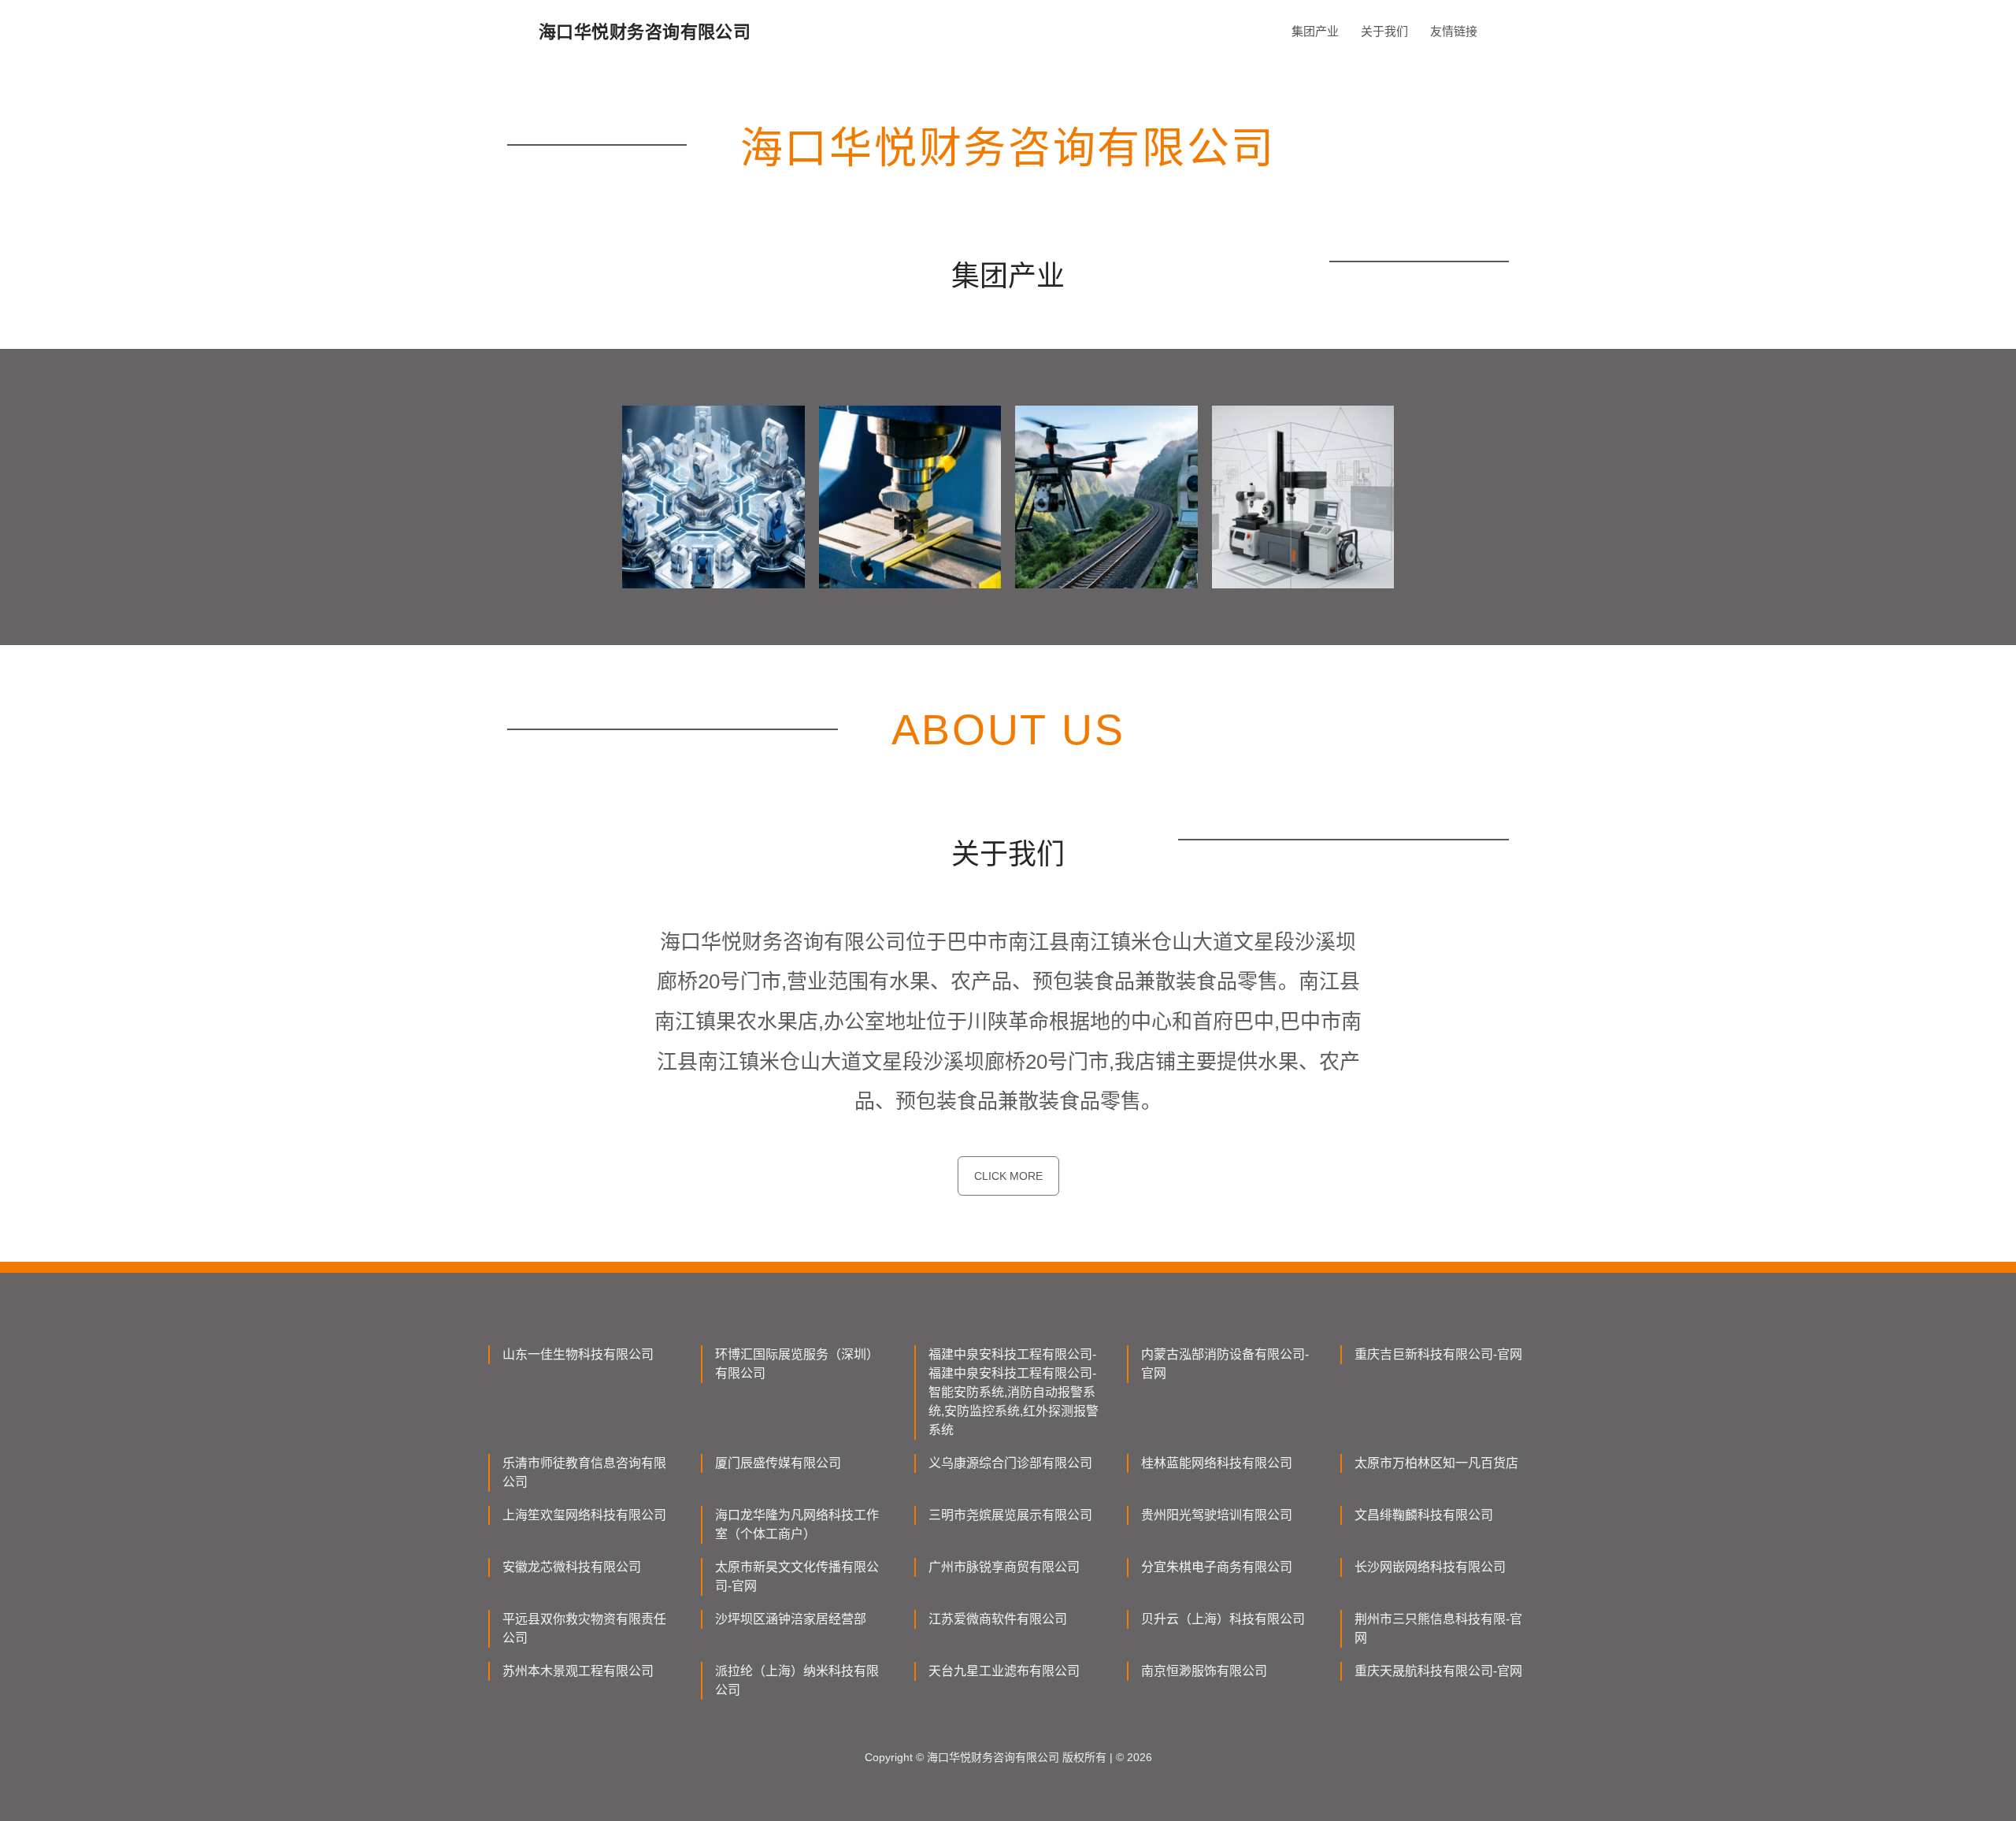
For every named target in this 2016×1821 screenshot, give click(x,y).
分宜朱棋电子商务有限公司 (1217, 1567)
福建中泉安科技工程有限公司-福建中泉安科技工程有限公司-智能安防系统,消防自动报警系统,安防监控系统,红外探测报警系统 (1014, 1392)
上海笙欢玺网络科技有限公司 (584, 1515)
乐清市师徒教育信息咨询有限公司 (584, 1472)
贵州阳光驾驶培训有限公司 (1217, 1515)
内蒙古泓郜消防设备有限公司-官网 (1225, 1364)
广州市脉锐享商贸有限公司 (1004, 1567)
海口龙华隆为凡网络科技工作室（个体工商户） (797, 1524)
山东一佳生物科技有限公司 (578, 1354)
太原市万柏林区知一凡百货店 (1436, 1463)
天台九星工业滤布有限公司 (1004, 1671)
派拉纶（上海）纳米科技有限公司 (797, 1680)
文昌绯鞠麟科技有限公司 (1424, 1515)
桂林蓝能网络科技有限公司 (1217, 1463)
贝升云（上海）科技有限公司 (1223, 1619)
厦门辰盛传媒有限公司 (778, 1463)
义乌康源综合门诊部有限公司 (1010, 1463)
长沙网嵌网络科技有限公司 (1430, 1567)
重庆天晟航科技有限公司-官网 (1438, 1671)
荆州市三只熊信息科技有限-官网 (1438, 1628)
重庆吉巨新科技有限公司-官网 (1438, 1354)
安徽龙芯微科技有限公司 (572, 1567)
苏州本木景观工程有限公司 (578, 1671)
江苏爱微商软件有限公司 (998, 1619)
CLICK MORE (1008, 1176)
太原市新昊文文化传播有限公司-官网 (797, 1576)
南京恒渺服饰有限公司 (1204, 1671)
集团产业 (1315, 31)
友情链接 (1454, 31)
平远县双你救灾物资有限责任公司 (584, 1628)
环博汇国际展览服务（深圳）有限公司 (797, 1364)
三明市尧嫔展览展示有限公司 (1010, 1515)
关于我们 (1384, 31)
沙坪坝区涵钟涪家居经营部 (791, 1619)
